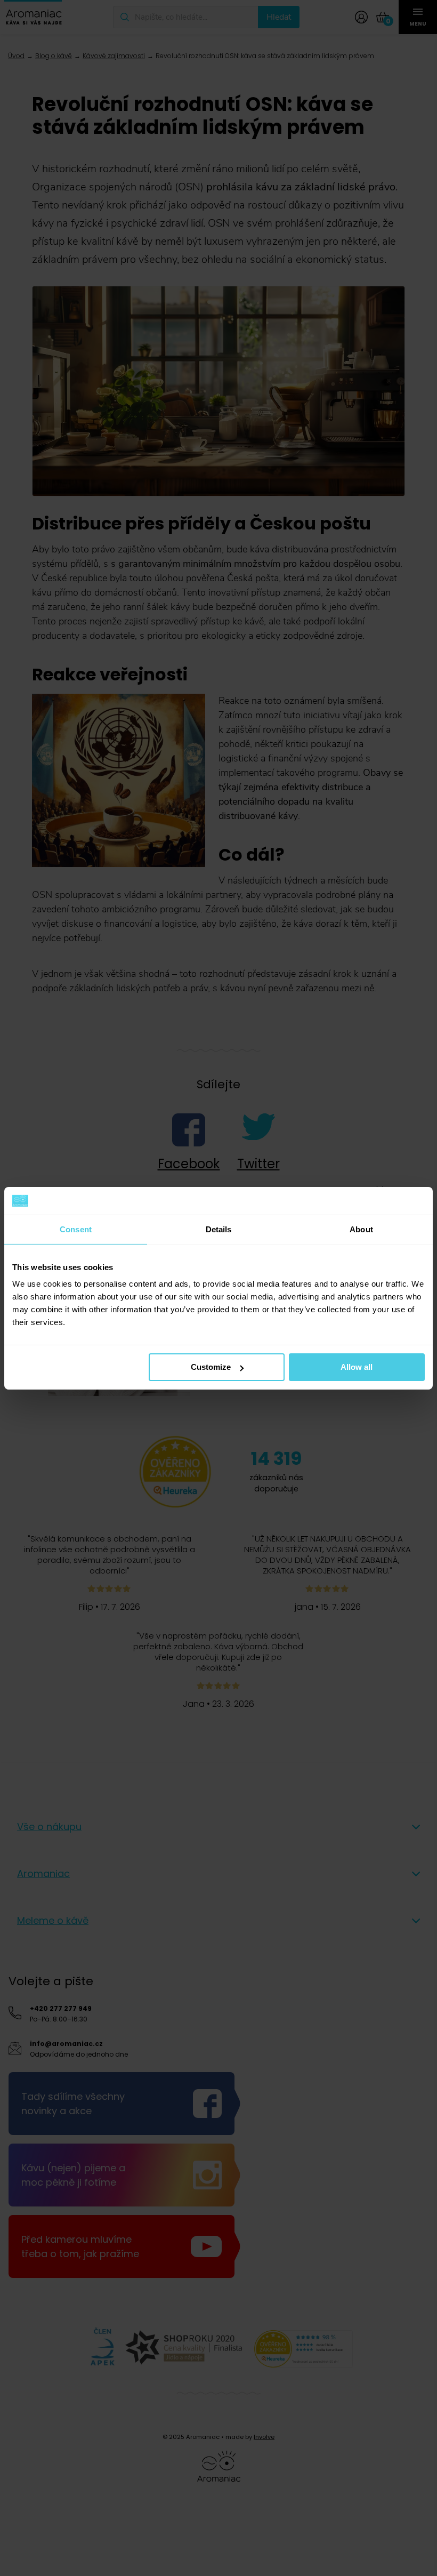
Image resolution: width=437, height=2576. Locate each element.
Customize (211, 1367)
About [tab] (361, 1229)
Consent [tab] (76, 1229)
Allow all (357, 1367)
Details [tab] (219, 1229)
